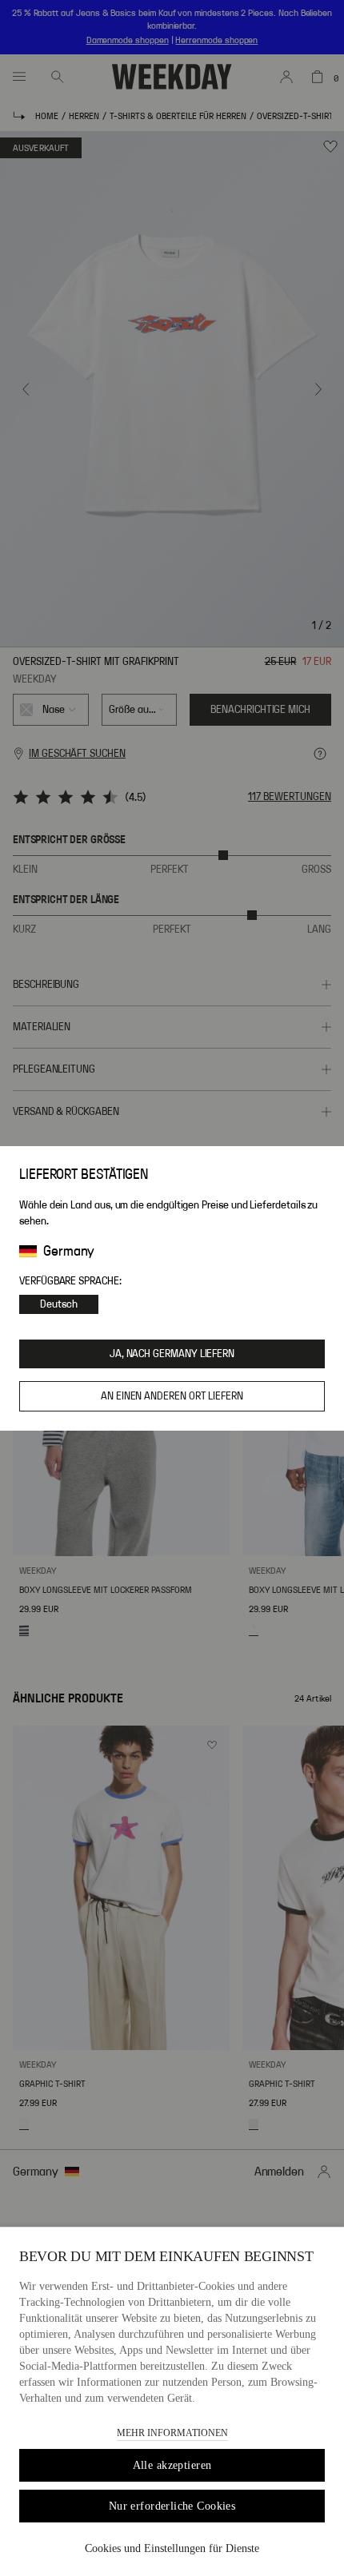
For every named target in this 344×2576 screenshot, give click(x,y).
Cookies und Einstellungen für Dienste (172, 2548)
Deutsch (59, 1304)
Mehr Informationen (172, 2433)
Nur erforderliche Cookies (172, 2506)
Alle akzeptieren (172, 2465)
